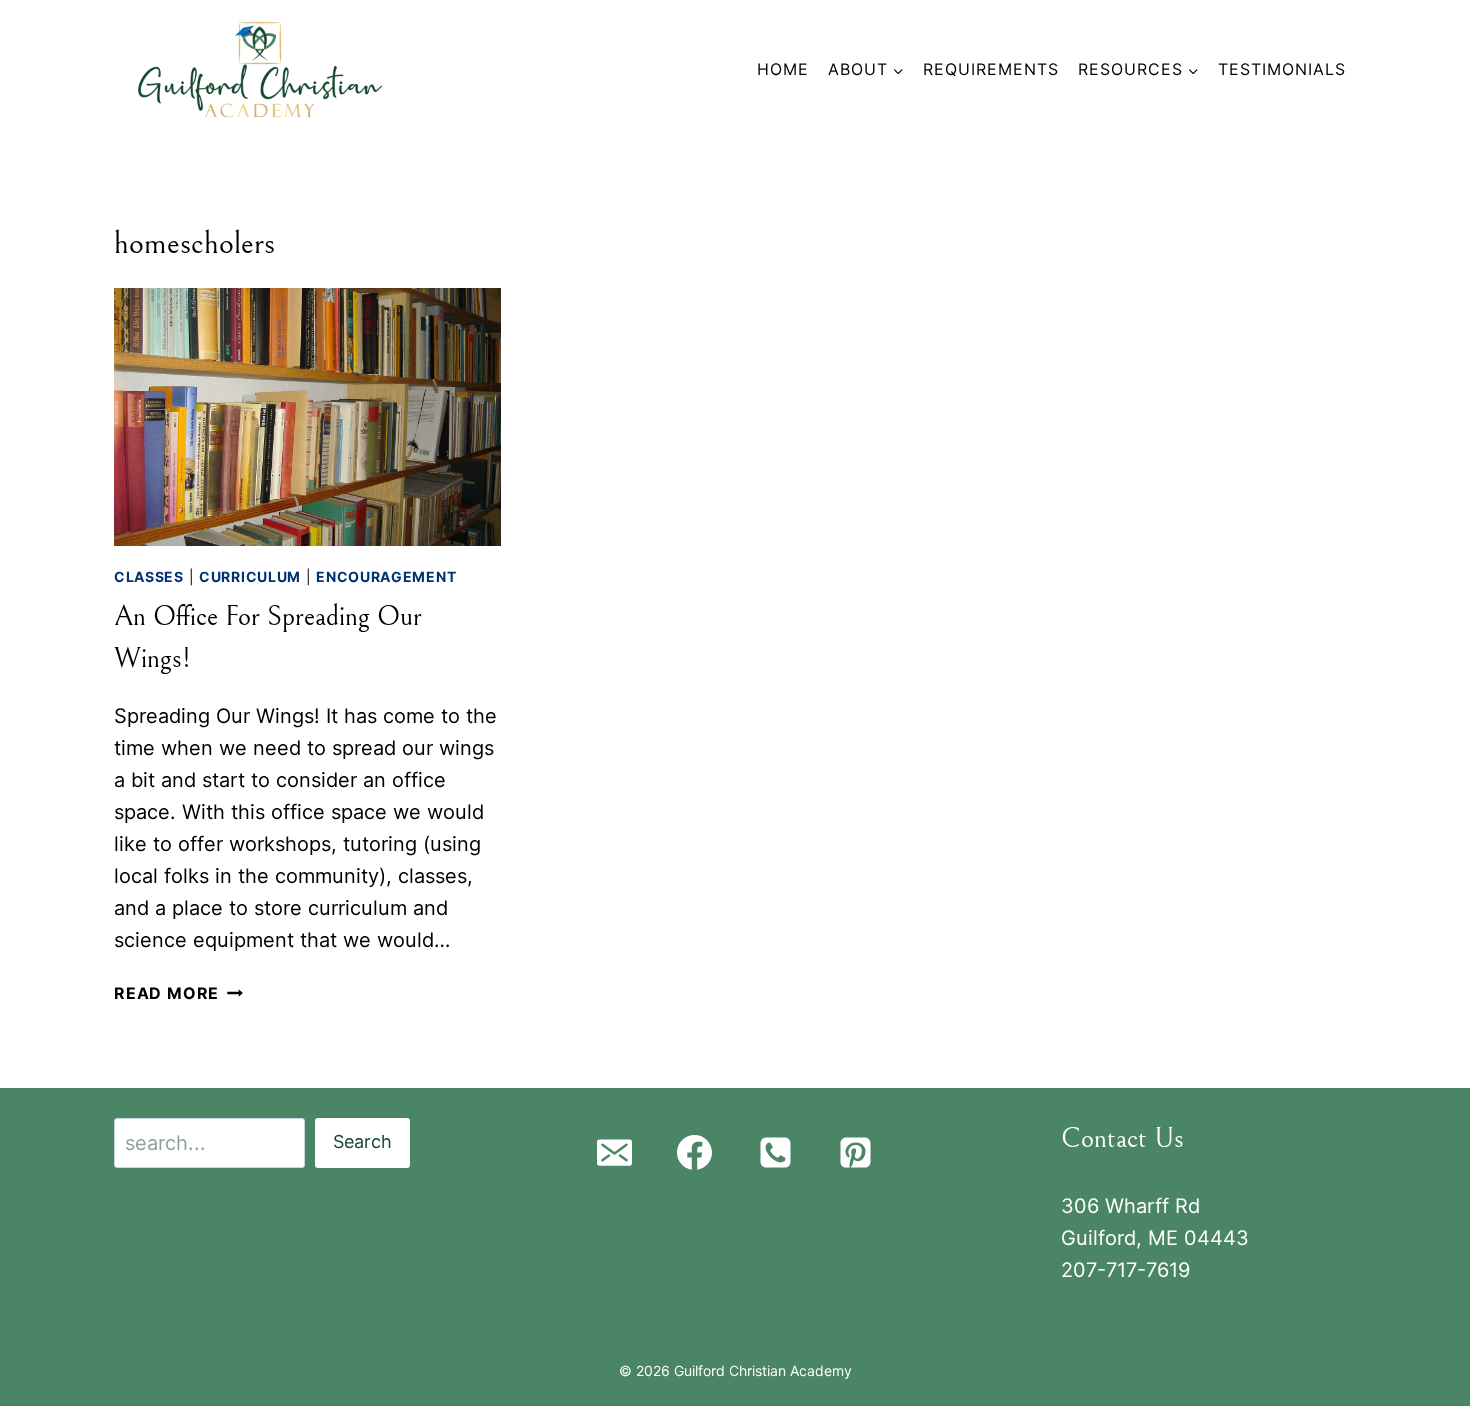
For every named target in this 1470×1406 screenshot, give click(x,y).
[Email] (614, 1153)
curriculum (250, 576)
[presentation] (307, 417)
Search (362, 1141)
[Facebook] (695, 1153)
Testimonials (1282, 69)
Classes (149, 576)
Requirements (991, 69)
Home (783, 69)
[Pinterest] (856, 1153)
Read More (178, 993)
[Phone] (775, 1153)
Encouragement (386, 576)
